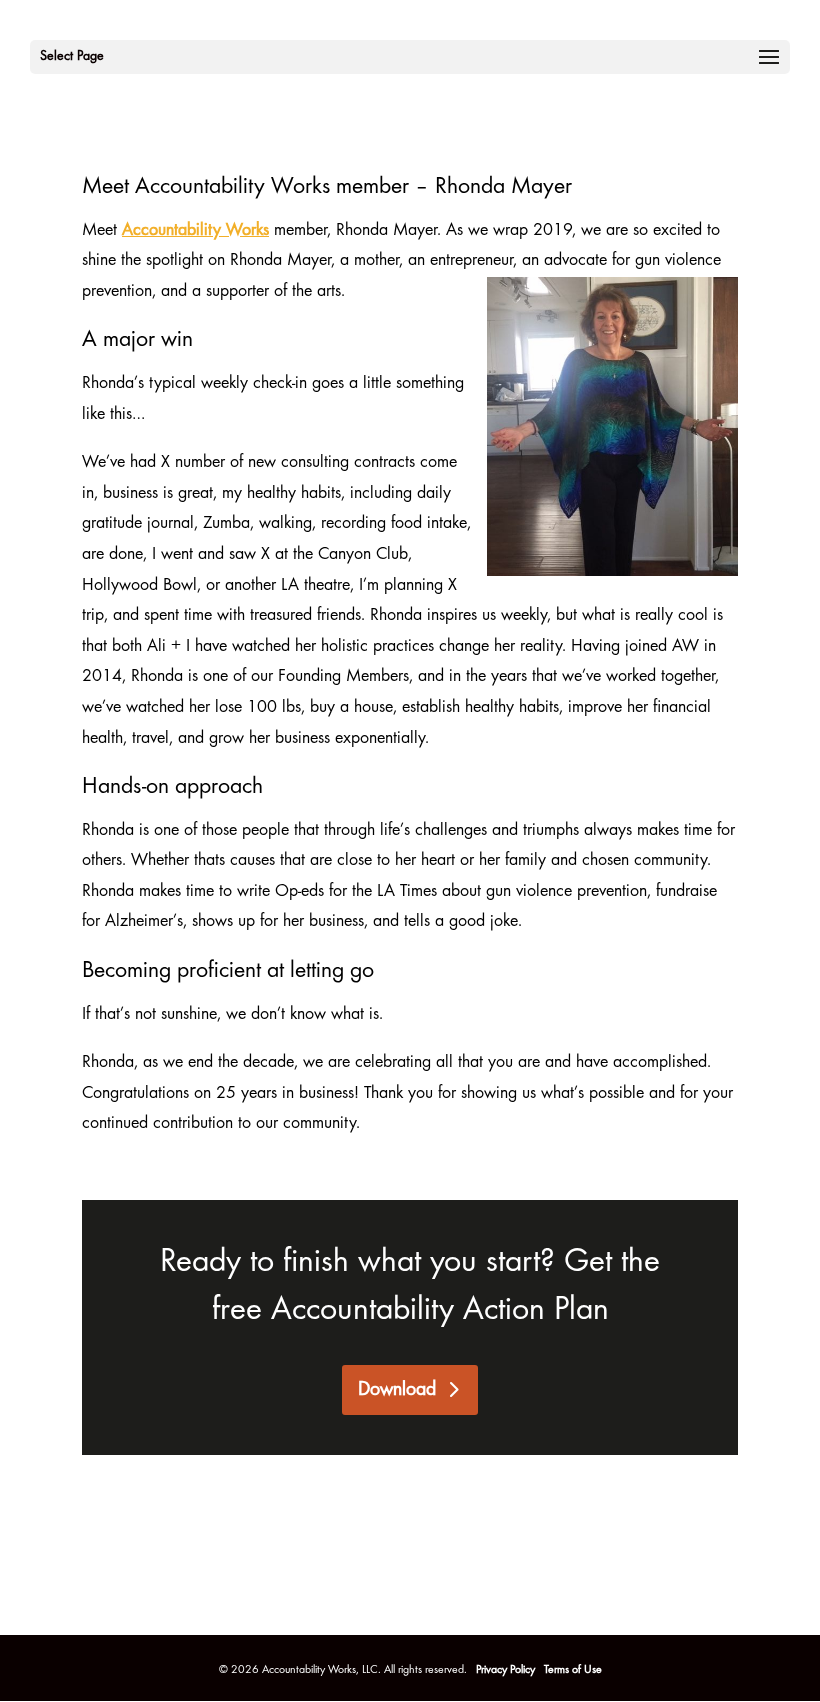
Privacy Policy (507, 1670)
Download (397, 1390)
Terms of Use (573, 1670)
